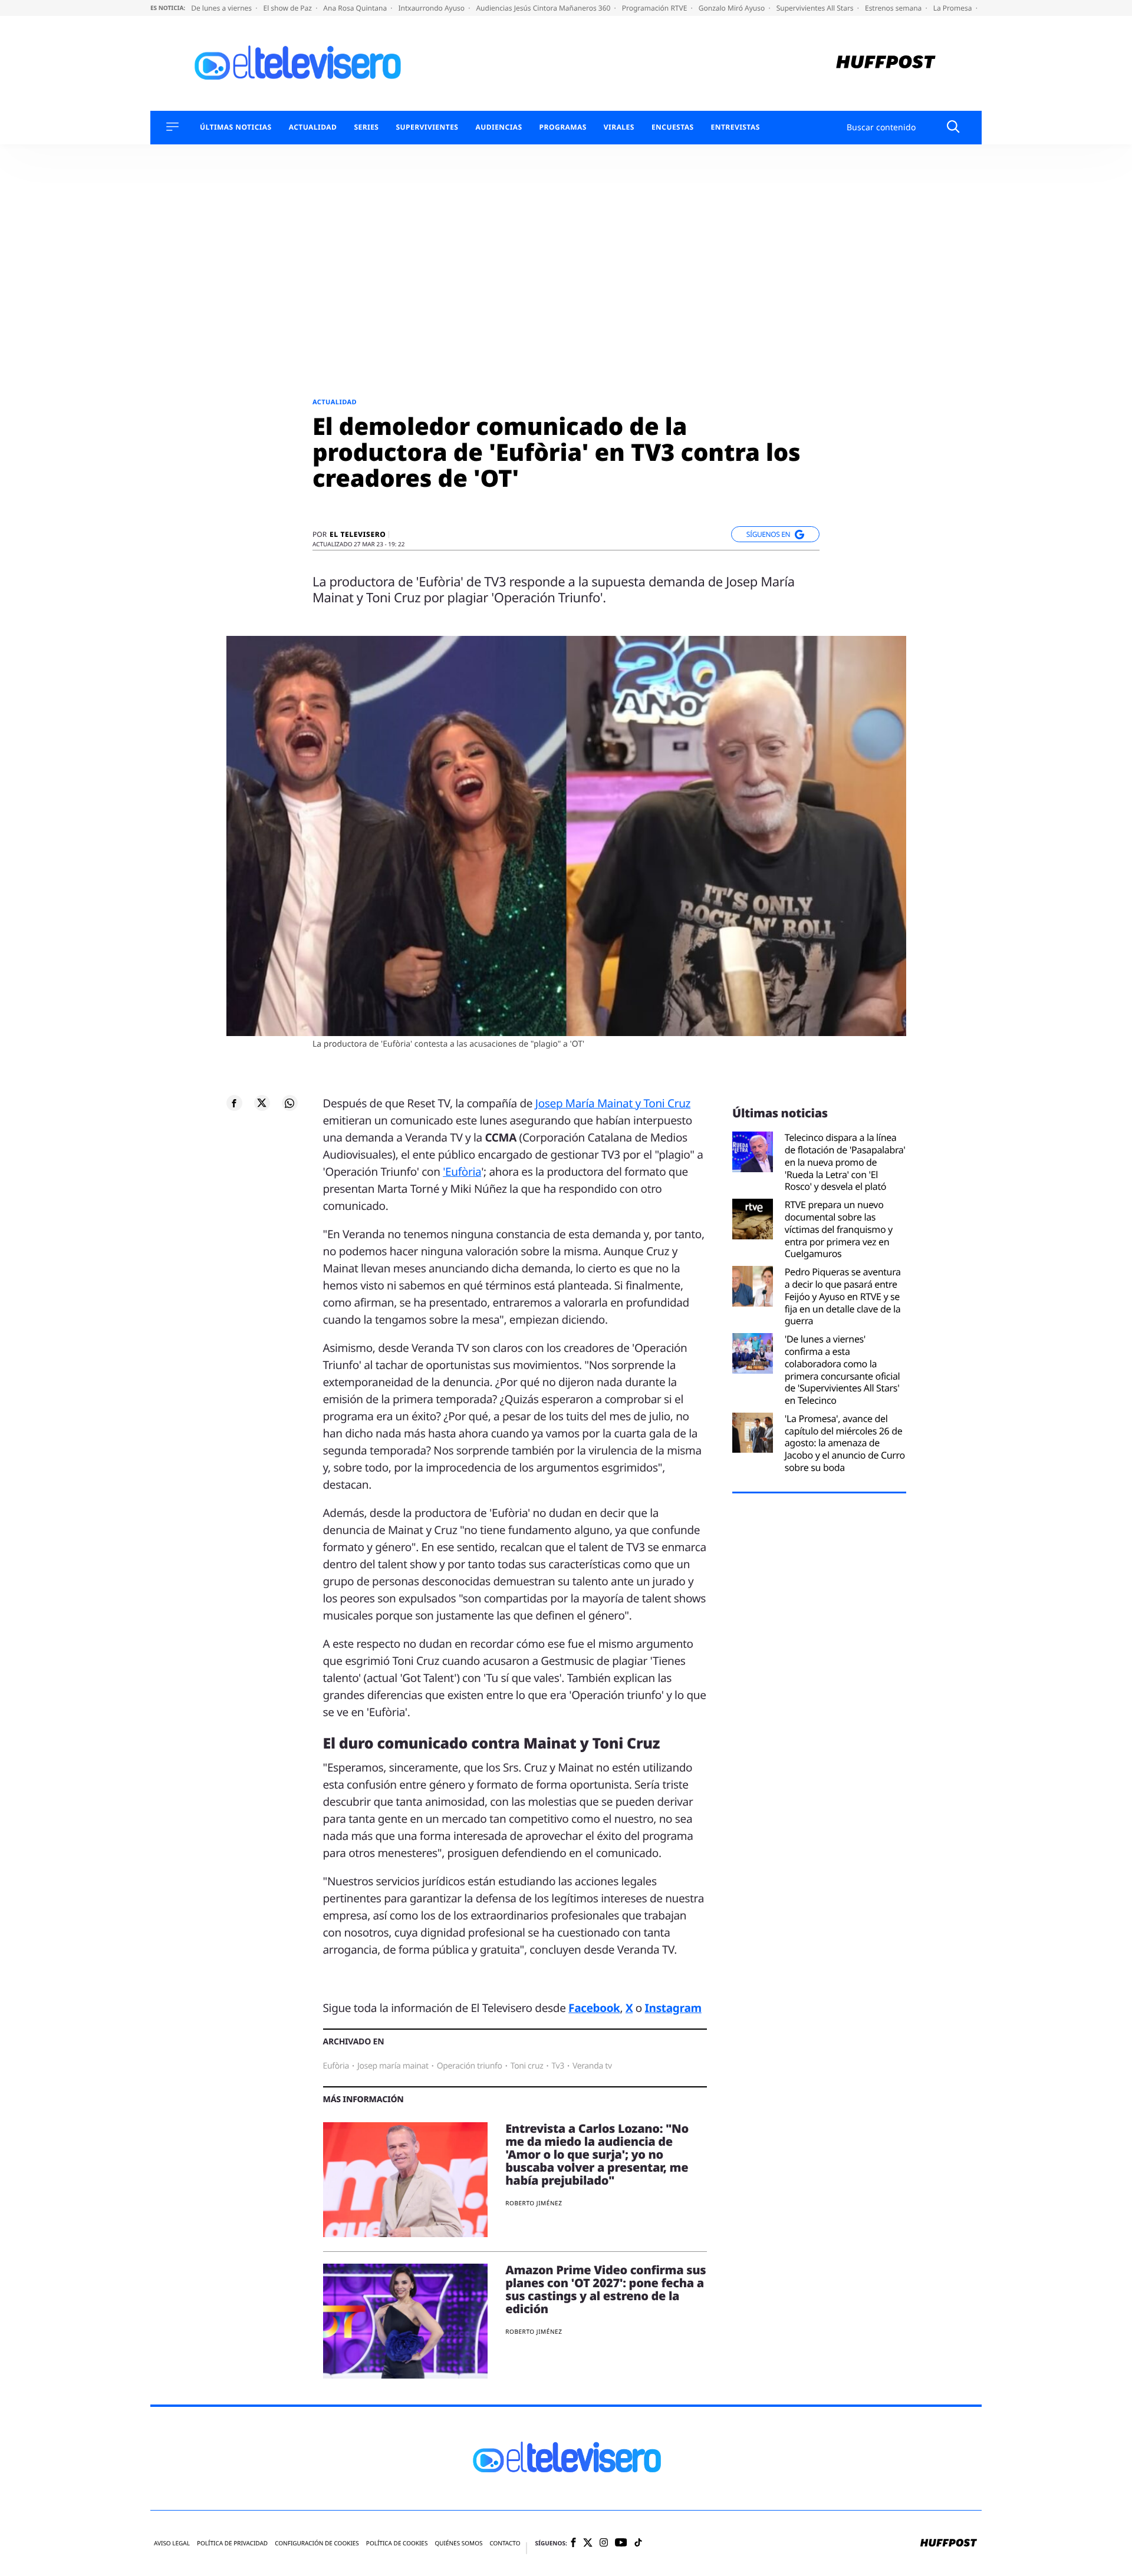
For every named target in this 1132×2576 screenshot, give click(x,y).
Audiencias (498, 127)
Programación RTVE (656, 8)
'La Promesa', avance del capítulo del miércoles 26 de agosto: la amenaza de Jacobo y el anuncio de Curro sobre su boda (845, 1443)
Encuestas (673, 127)
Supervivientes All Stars (816, 8)
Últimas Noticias (236, 127)
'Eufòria (462, 1172)
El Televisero (358, 535)
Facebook (594, 2008)
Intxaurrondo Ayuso (432, 8)
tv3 (558, 2066)
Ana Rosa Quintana (356, 8)
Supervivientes (427, 127)
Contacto (505, 2543)
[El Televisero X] (588, 2544)
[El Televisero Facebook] (573, 2543)
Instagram (673, 2008)
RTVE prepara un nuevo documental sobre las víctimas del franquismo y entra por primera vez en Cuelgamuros (839, 1229)
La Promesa (954, 8)
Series (366, 127)
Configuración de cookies (317, 2543)
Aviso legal (172, 2543)
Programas (563, 127)
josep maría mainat (393, 2066)
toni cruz (527, 2066)
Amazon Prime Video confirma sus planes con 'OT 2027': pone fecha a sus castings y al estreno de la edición (606, 2289)
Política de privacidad (232, 2543)
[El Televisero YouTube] (621, 2543)
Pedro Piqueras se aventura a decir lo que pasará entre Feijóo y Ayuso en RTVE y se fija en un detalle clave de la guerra (843, 1297)
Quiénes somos (458, 2543)
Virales (619, 127)
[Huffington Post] (886, 63)
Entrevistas (736, 127)
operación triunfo (470, 2066)
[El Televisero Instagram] (604, 2543)
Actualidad (313, 127)
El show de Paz (288, 8)
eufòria (336, 2066)
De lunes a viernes (222, 8)
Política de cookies (397, 2543)
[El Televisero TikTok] (638, 2543)
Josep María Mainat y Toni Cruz (613, 1103)
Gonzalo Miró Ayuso (733, 8)
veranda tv (592, 2066)
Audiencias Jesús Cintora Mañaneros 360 (544, 8)
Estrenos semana (894, 8)
